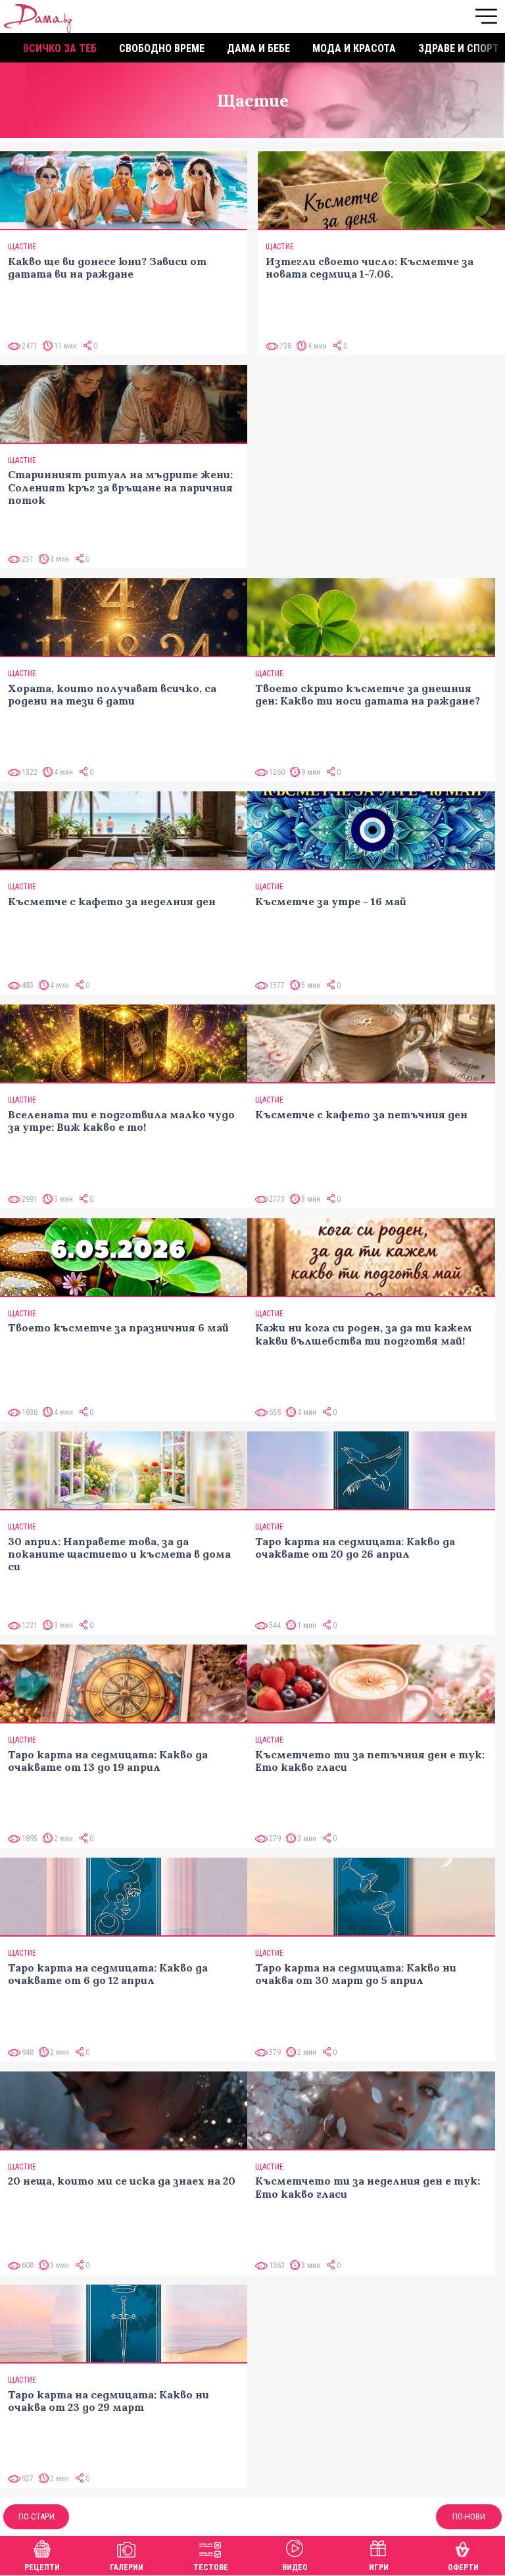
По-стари (36, 2516)
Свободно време (162, 48)
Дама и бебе (258, 48)
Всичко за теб (60, 48)
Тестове (211, 2567)
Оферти (463, 2567)
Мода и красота (354, 48)
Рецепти (42, 2567)
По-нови (469, 2516)
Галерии (127, 2567)
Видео (295, 2567)
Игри (379, 2567)
